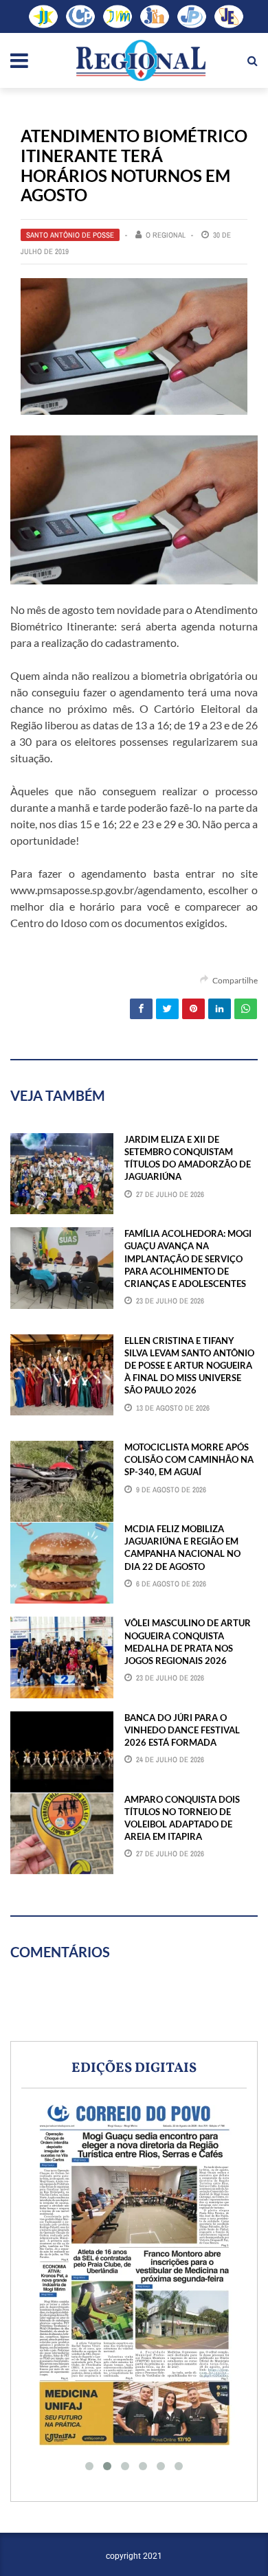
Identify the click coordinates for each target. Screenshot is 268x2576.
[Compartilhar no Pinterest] (193, 1009)
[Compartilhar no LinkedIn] (220, 1009)
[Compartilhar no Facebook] (141, 1009)
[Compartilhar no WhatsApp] (246, 1009)
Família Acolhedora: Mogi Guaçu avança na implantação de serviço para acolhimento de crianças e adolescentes (188, 1258)
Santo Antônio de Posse (70, 235)
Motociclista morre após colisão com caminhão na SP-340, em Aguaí (189, 1459)
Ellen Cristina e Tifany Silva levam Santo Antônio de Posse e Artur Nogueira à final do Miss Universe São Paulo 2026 (189, 1366)
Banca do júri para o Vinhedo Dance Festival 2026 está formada (182, 1730)
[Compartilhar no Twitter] (167, 1009)
